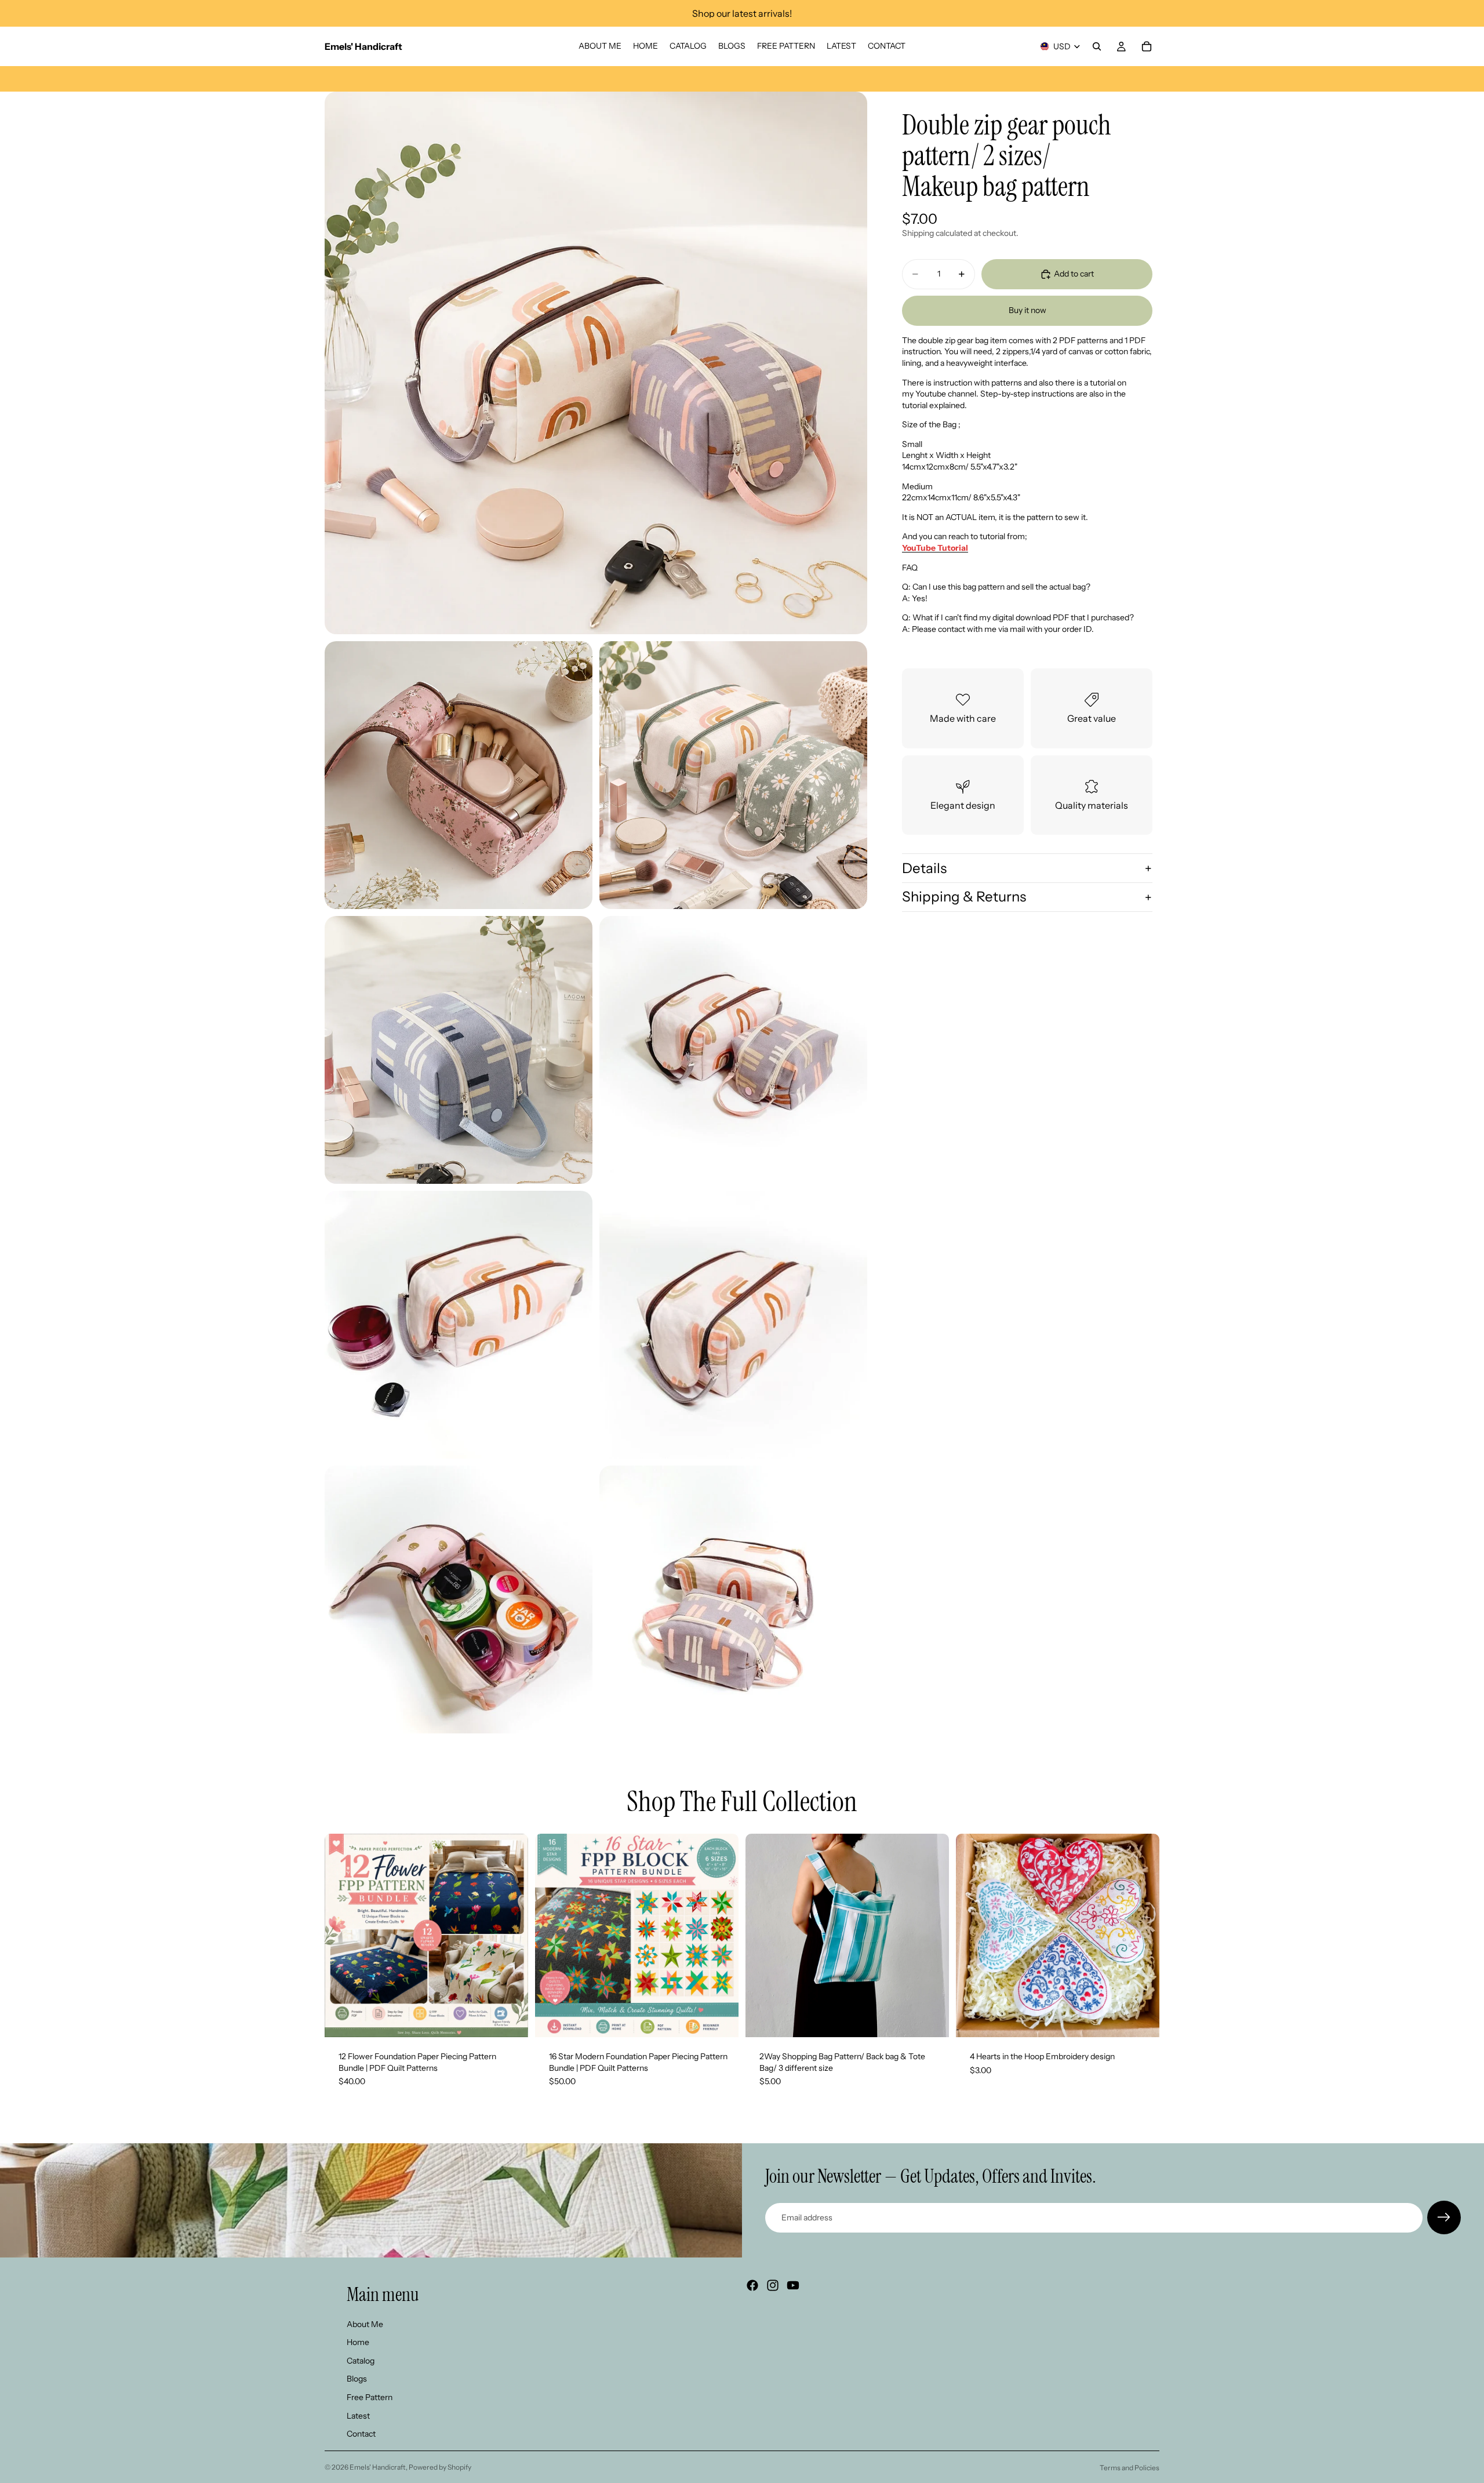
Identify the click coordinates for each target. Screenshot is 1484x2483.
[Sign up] (1444, 2217)
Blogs (357, 2379)
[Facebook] (752, 2285)
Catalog (361, 2361)
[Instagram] (773, 2285)
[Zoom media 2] (459, 775)
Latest (358, 2416)
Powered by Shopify (440, 2467)
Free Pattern (370, 2397)
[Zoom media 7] (733, 1325)
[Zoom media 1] (596, 363)
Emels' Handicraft (378, 2467)
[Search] (1097, 46)
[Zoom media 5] (733, 1050)
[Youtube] (793, 2285)
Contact (361, 2434)
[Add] (510, 2019)
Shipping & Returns (964, 897)
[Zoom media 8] (459, 1599)
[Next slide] (511, 1936)
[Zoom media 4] (459, 1050)
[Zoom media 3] (733, 775)
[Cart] (1147, 46)
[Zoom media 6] (459, 1325)
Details (924, 868)
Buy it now (1027, 310)
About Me (365, 2324)
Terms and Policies (1130, 2468)
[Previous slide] (342, 1936)
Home (358, 2343)
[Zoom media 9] (733, 1599)
